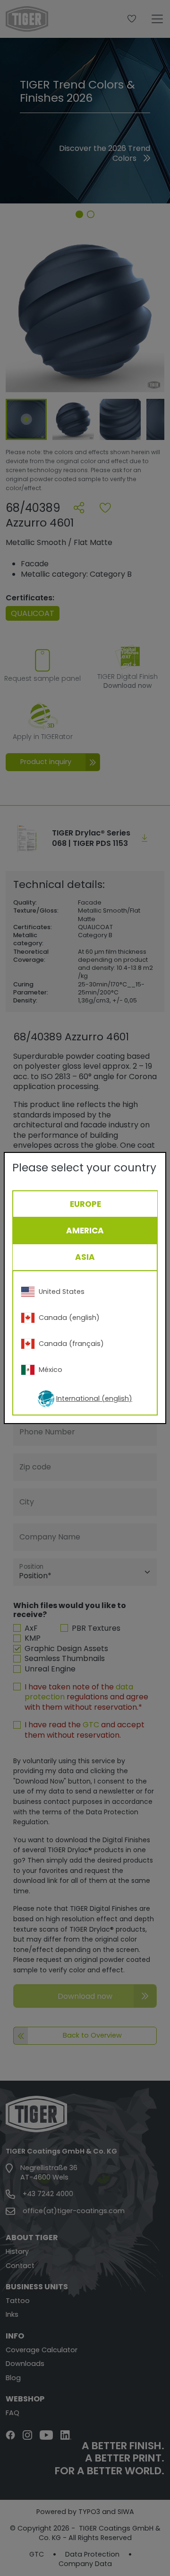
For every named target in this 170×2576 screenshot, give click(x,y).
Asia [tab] (85, 1257)
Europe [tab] (85, 1204)
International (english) (94, 1398)
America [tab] (85, 1231)
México (51, 1370)
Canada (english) (69, 1318)
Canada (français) (71, 1344)
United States (62, 1292)
